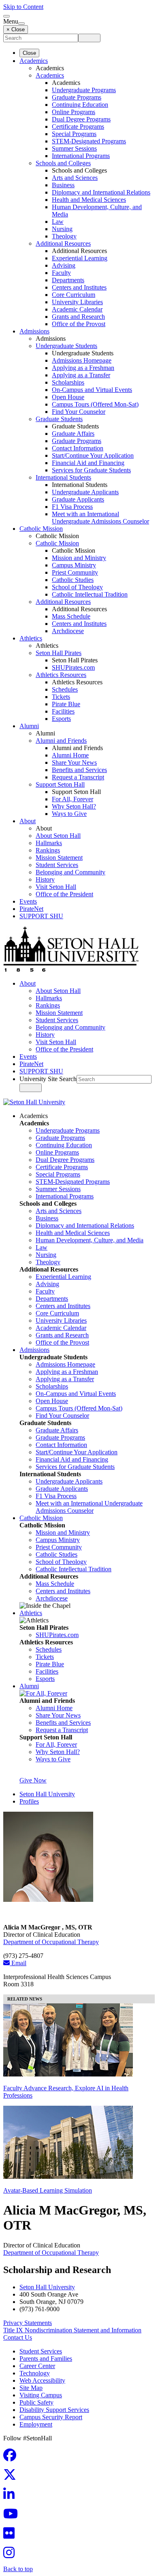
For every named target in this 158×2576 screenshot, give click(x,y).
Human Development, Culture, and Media (90, 1240)
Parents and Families (46, 2359)
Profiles (29, 1801)
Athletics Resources (61, 675)
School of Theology (77, 587)
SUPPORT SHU (41, 916)
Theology (64, 236)
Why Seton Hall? (74, 806)
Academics (34, 61)
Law (58, 222)
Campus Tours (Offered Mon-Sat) (95, 404)
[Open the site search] (6, 16)
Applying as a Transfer (81, 375)
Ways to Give (69, 814)
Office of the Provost (79, 324)
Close (29, 53)
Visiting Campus (41, 2395)
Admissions (34, 331)
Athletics (31, 638)
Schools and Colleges (63, 163)
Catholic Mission (41, 529)
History (45, 879)
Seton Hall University (47, 1794)
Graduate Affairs (73, 434)
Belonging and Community (70, 872)
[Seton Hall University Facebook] (12, 2458)
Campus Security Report (51, 2417)
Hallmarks (49, 843)
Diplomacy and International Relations (101, 192)
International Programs (81, 156)
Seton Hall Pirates (59, 653)
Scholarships (68, 382)
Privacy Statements (28, 2323)
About (28, 821)
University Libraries (77, 302)
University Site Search (48, 1079)
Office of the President (64, 894)
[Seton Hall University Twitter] (12, 2477)
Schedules (65, 689)
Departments (68, 280)
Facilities (63, 711)
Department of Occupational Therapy (51, 1942)
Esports (61, 719)
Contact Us (18, 2337)
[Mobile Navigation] (21, 24)
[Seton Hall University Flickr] (11, 2536)
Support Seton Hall (60, 784)
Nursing (62, 229)
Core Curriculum (74, 295)
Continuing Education (80, 105)
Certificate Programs (78, 127)
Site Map (31, 2388)
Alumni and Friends (61, 741)
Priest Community (75, 572)
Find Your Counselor (79, 412)
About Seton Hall (58, 836)
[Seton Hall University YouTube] (13, 2516)
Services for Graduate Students (91, 470)
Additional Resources (63, 243)
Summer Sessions (74, 148)
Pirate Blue (66, 704)
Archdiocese (68, 631)
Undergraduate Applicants (85, 492)
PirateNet (31, 909)
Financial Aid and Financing (88, 463)
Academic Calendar (77, 309)
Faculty (61, 273)
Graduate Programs (77, 97)
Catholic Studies (73, 580)
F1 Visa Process (72, 507)
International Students (63, 477)
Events (28, 901)
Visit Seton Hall (56, 887)
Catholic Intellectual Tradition (90, 594)
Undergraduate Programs (84, 90)
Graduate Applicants (78, 499)
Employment (36, 2424)
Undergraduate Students (66, 346)
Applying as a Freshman (83, 368)
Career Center (37, 2366)
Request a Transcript (78, 777)
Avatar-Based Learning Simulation (48, 2190)
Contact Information (78, 448)
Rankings (48, 850)
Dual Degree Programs (81, 119)
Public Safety (36, 2402)
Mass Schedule (71, 616)
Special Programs (74, 134)
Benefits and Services (79, 770)
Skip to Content (23, 7)
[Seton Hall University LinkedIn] (11, 2497)
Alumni (29, 726)
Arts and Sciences (75, 178)
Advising (64, 265)
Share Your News (74, 762)
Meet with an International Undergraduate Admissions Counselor (100, 518)
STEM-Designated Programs (89, 141)
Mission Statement (59, 858)
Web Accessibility (42, 2380)
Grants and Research (78, 317)
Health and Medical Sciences (89, 200)
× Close (16, 29)
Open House (68, 397)
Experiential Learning (80, 258)
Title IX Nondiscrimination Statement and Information (72, 2330)
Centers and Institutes (79, 287)
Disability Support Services (54, 2410)
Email (18, 1963)
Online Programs (74, 112)
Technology (35, 2373)
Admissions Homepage (82, 360)
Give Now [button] (33, 1780)
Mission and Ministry (79, 558)
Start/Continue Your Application (93, 455)
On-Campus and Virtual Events (92, 390)
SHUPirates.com (73, 667)
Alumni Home (70, 755)
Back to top (18, 2569)
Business (63, 185)
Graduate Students (59, 419)
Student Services (57, 865)
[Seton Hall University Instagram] (11, 2555)
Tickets (61, 697)
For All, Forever (73, 799)
